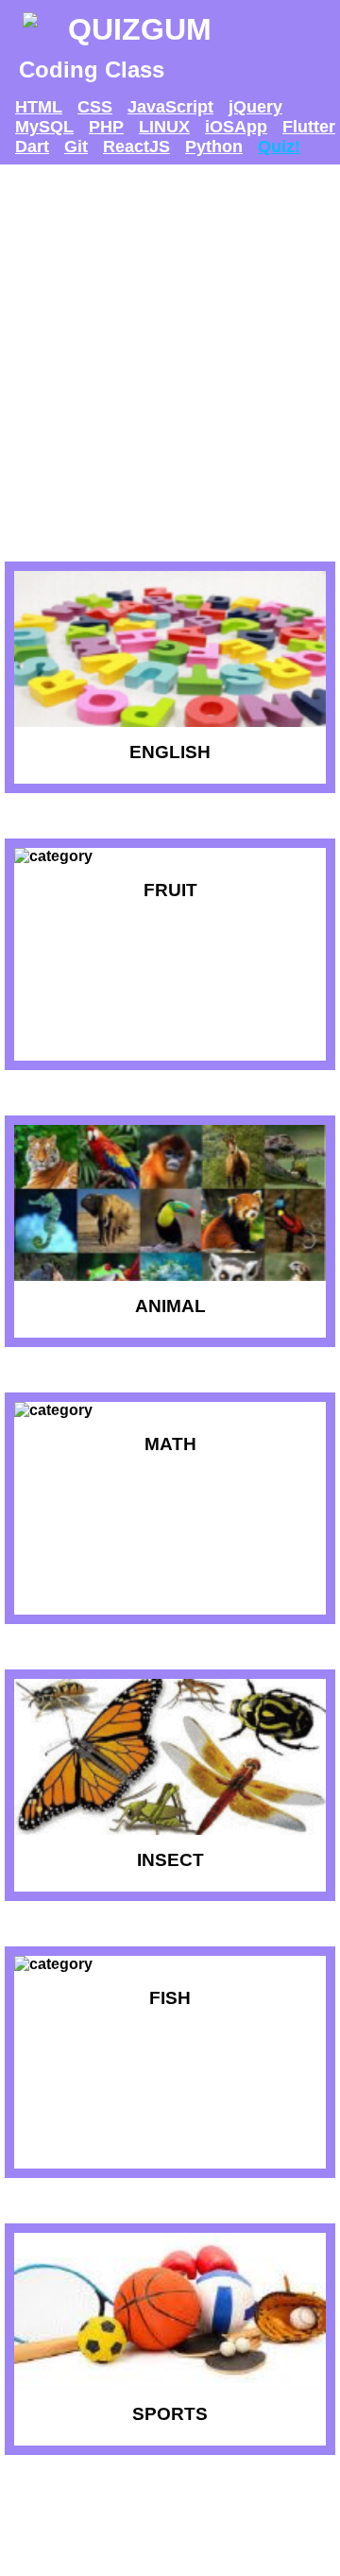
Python (214, 147)
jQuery (255, 107)
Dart (32, 147)
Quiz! (279, 147)
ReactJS (136, 147)
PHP (106, 127)
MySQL (44, 127)
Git (76, 147)
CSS (95, 107)
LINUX (164, 127)
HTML (39, 107)
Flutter (309, 127)
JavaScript (170, 107)
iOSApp (236, 127)
